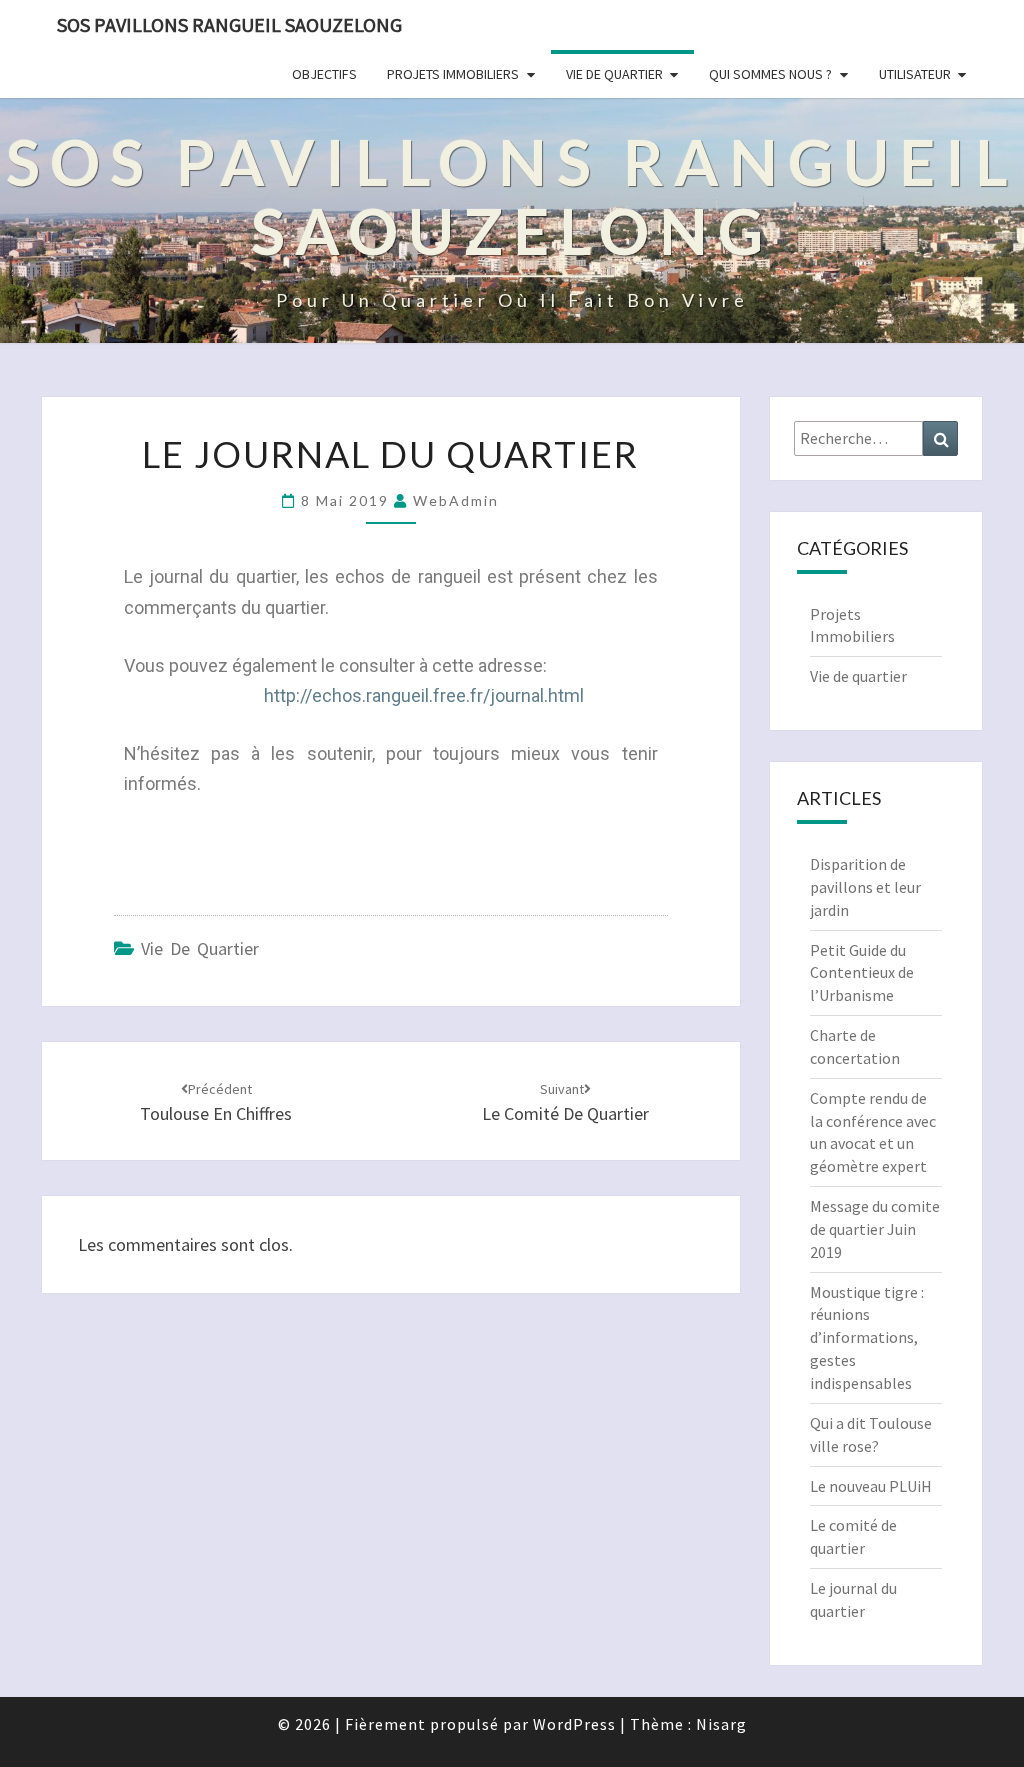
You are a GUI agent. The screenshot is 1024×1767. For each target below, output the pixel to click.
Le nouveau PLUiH (871, 1486)
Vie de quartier (614, 74)
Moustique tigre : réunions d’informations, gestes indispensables (867, 1337)
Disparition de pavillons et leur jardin (865, 887)
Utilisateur (915, 74)
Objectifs (324, 74)
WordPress (574, 1724)
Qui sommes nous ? (770, 74)
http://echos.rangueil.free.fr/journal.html (424, 695)
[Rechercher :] (876, 438)
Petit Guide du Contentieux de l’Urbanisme (862, 973)
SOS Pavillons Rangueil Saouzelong (229, 24)
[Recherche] (940, 438)
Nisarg (721, 1724)
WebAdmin (456, 500)
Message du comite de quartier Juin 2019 (875, 1229)
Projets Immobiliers (453, 74)
